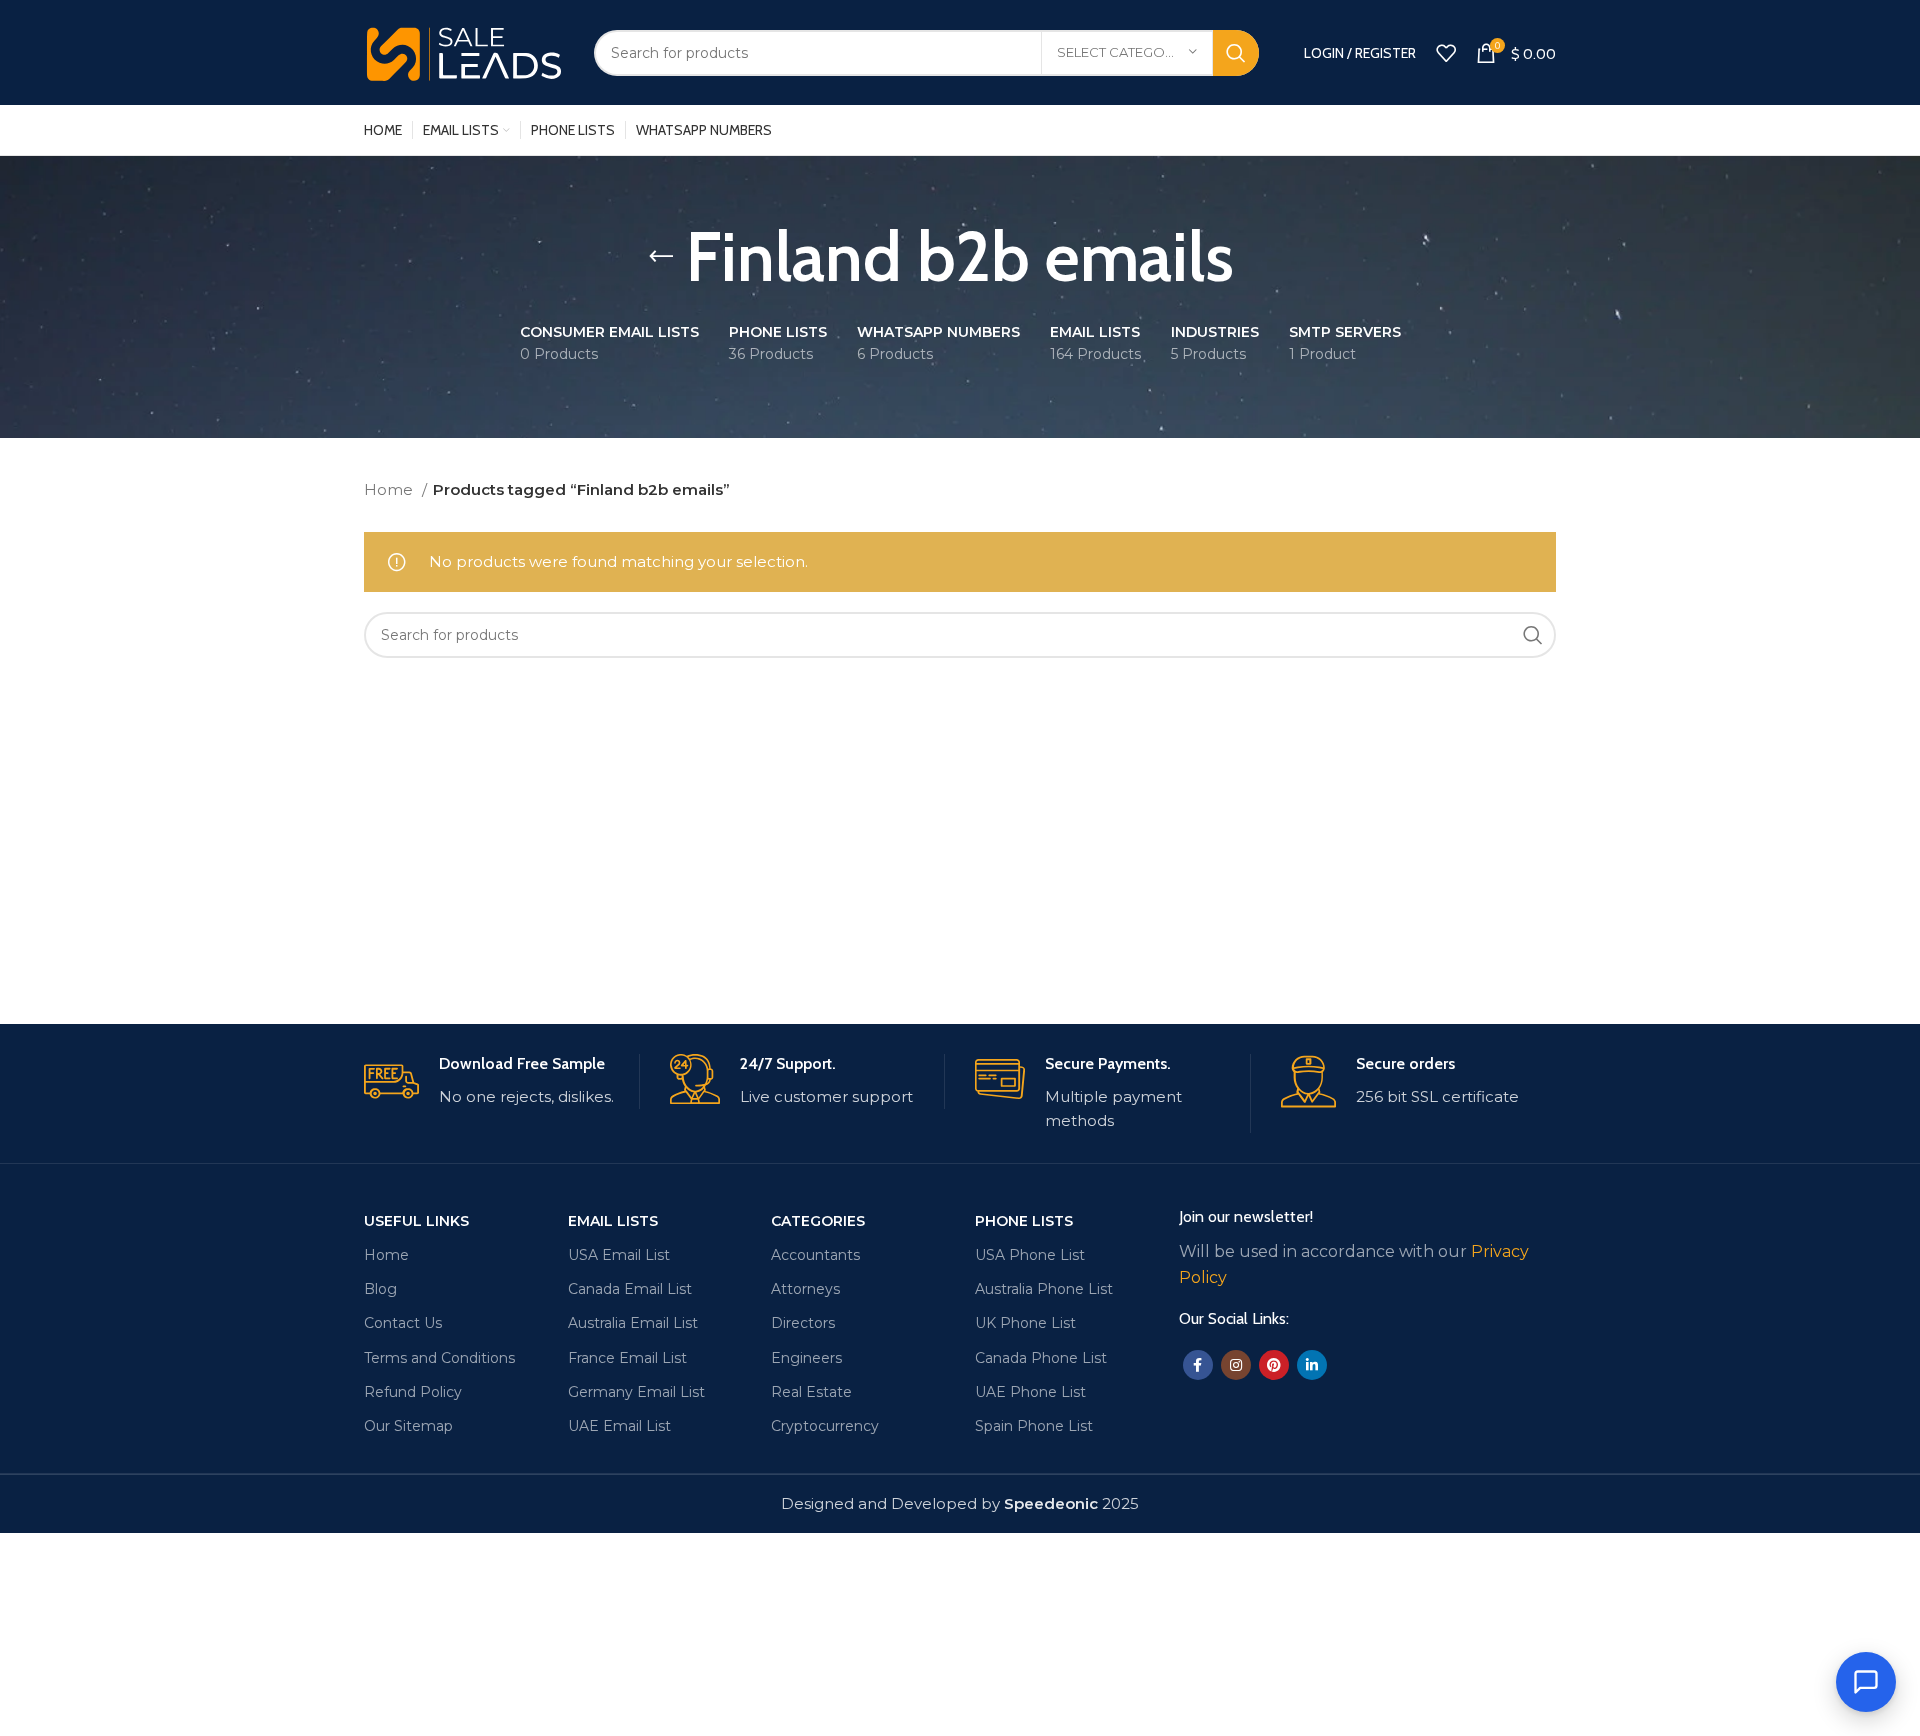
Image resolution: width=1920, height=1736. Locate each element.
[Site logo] (464, 50)
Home (390, 489)
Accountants (815, 1255)
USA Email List (619, 1255)
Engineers (806, 1358)
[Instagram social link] (1236, 1365)
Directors (803, 1323)
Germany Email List (636, 1392)
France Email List (627, 1358)
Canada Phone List (1041, 1358)
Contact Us (403, 1323)
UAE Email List (619, 1426)
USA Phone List (1030, 1255)
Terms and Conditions (439, 1358)
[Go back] (661, 257)
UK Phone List (1025, 1323)
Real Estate (811, 1392)
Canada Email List (630, 1289)
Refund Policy (413, 1392)
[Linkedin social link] (1312, 1365)
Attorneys (805, 1289)
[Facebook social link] (1198, 1365)
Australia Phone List (1044, 1289)
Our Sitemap (408, 1426)
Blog (380, 1289)
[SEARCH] (1236, 53)
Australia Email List (633, 1323)
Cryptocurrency (825, 1426)
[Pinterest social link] (1274, 1365)
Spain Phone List (1034, 1426)
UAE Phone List (1030, 1392)
